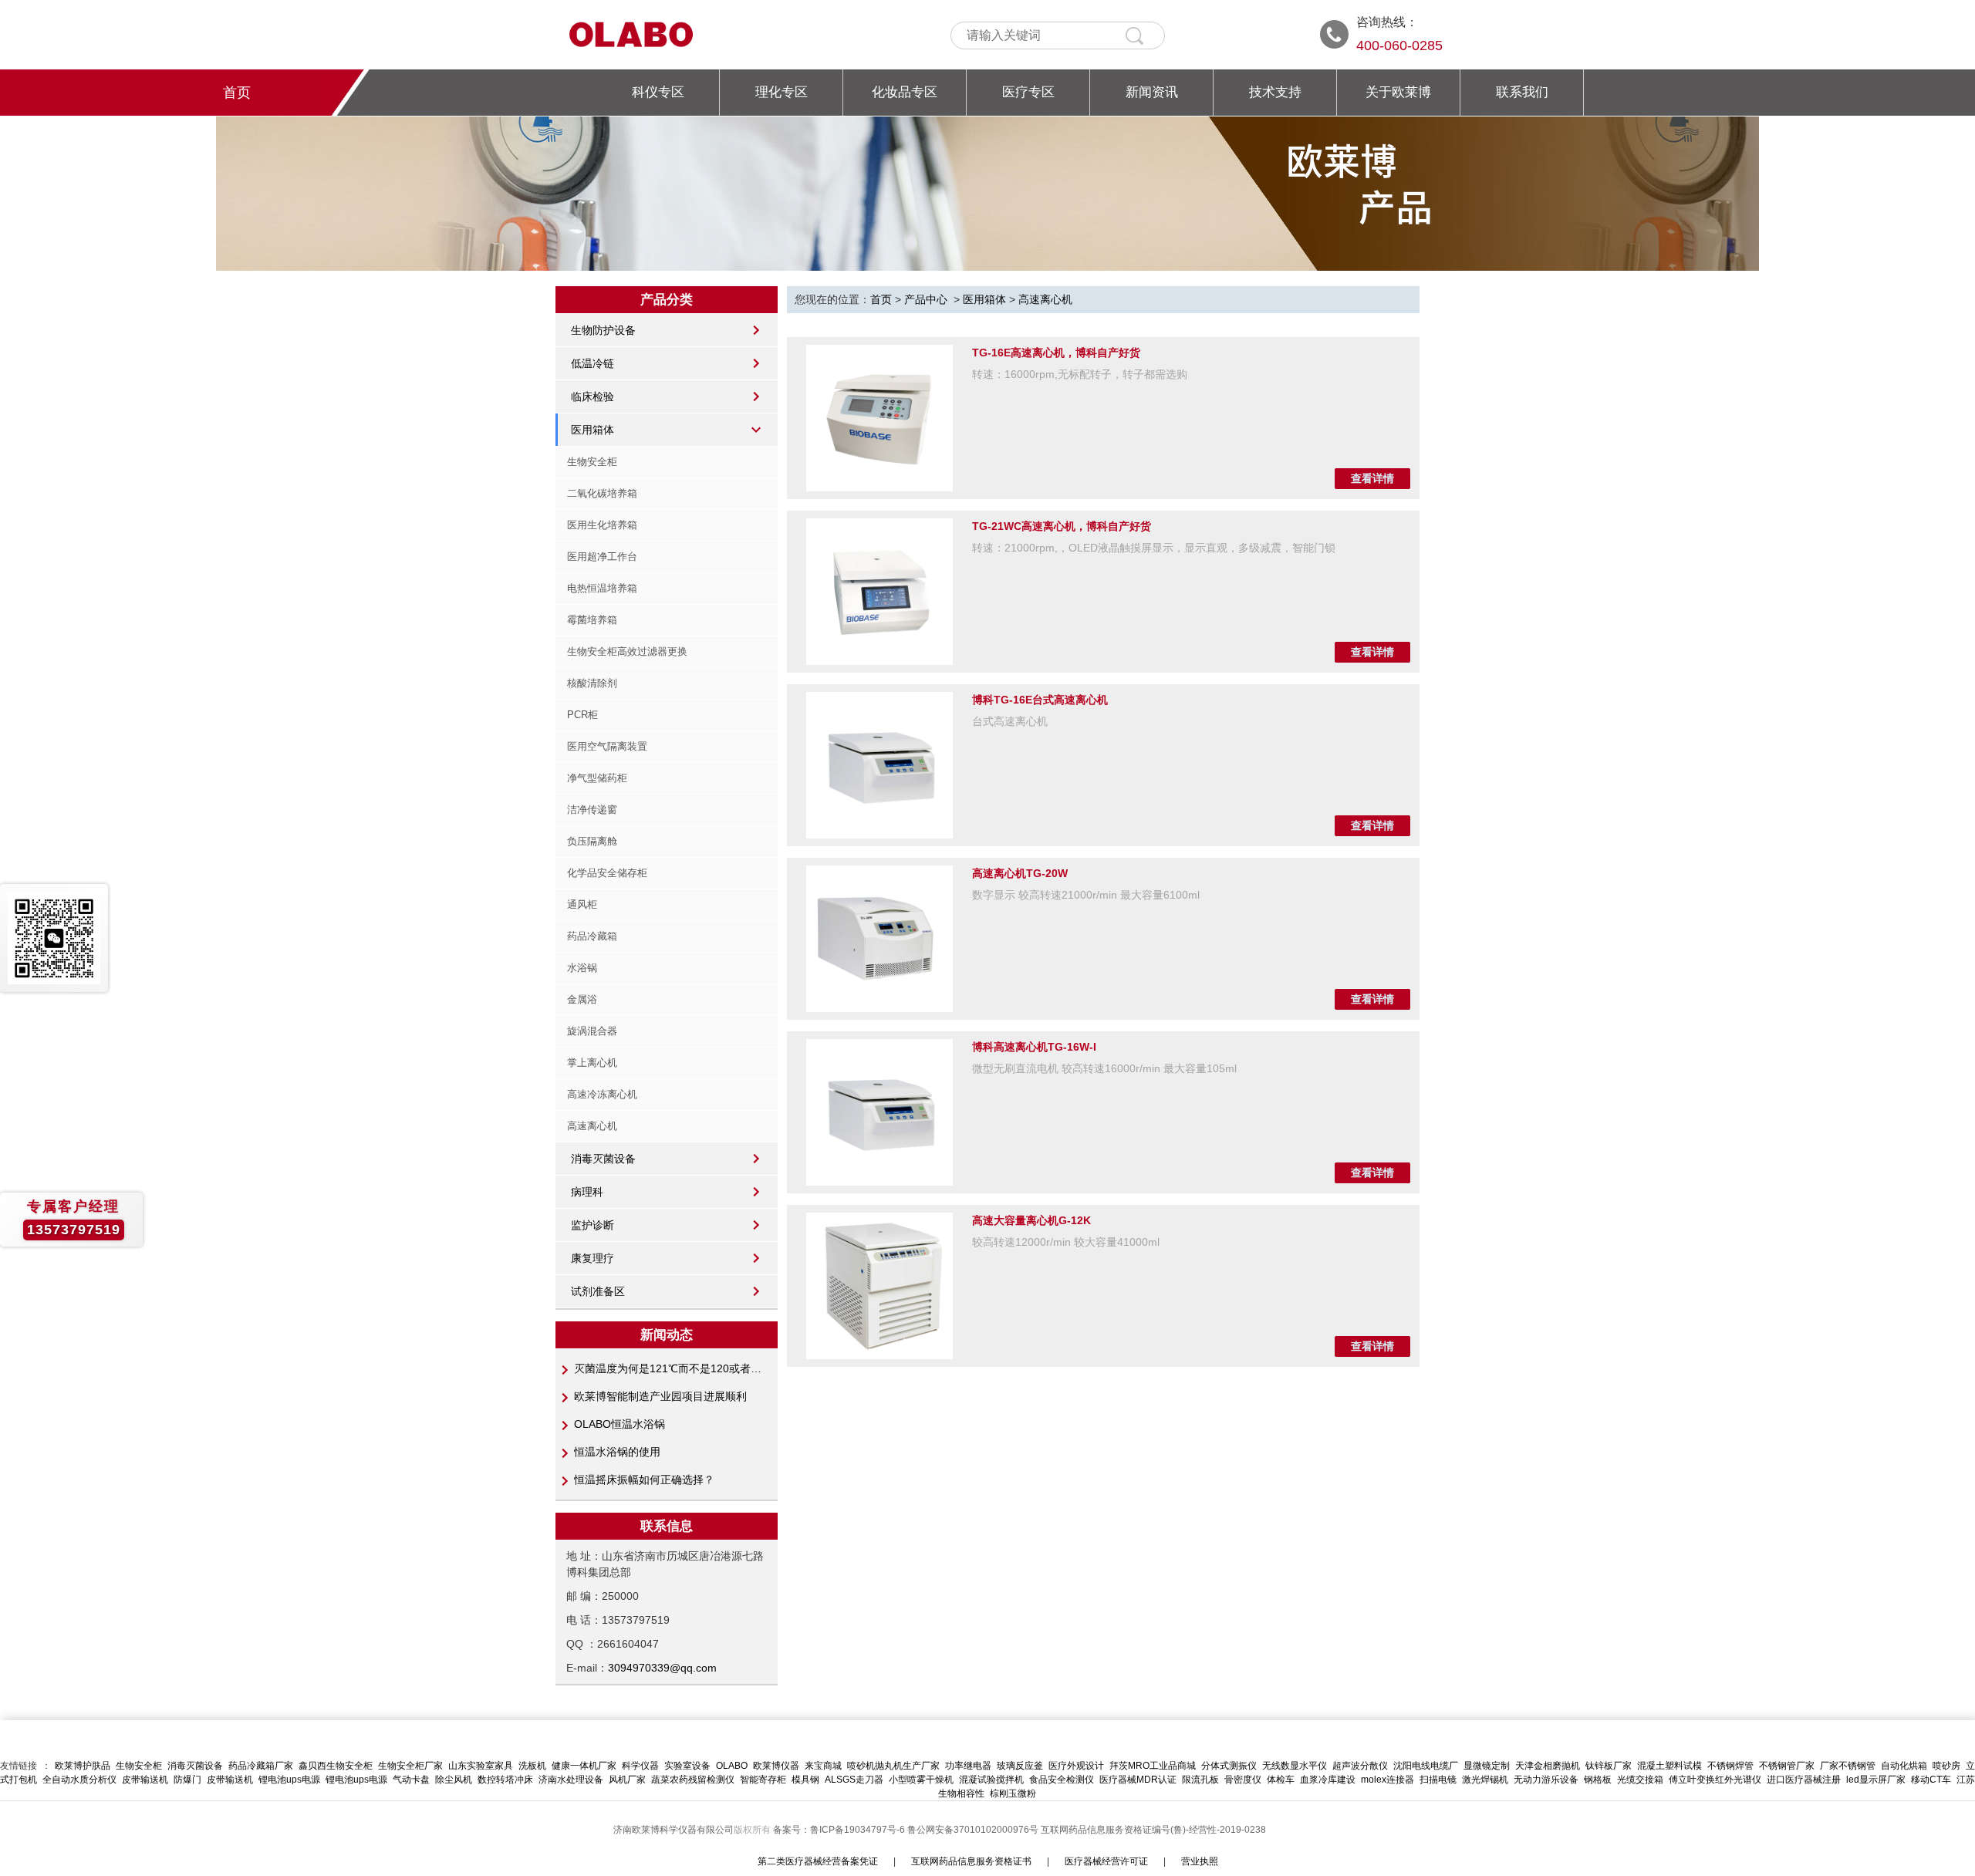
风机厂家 (627, 1780)
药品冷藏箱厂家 (261, 1766)
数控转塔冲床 (505, 1780)
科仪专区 (658, 92)
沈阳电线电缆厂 (1426, 1766)
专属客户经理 (73, 1206)
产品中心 (926, 299)
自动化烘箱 (1904, 1766)
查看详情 (1372, 478)
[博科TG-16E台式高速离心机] (879, 765)
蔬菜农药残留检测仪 (693, 1780)
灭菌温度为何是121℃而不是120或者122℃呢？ (669, 1368)
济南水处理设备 (571, 1780)
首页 (237, 93)
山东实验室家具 (481, 1766)
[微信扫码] (54, 938)
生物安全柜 (592, 462)
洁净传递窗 (592, 810)
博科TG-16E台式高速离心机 (1040, 700)
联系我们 (1522, 92)
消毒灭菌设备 (603, 1159)
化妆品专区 (905, 92)
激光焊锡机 (1485, 1780)
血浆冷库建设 (1328, 1780)
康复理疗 (592, 1258)
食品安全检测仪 (1062, 1780)
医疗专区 (1028, 92)
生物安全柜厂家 (410, 1766)
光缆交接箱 (1640, 1780)
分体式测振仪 (1229, 1766)
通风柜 (582, 904)
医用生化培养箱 (602, 525)
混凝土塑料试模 (1669, 1766)
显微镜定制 (1487, 1766)
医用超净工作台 (602, 557)
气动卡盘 (411, 1780)
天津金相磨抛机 (1548, 1766)
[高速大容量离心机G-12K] (879, 1286)
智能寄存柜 (763, 1780)
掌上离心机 (592, 1063)
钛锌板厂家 (1609, 1766)
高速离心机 (592, 1126)
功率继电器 (968, 1766)
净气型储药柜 (597, 778)
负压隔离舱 (592, 841)
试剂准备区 (598, 1291)
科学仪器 (640, 1766)
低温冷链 (592, 363)
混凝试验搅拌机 (991, 1780)
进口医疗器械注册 (1804, 1780)
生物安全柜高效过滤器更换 (627, 651)
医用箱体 (592, 430)
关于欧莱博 (1398, 92)
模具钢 (805, 1780)
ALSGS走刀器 (854, 1780)
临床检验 (592, 396)
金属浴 (582, 999)
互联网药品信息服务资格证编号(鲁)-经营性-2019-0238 (1153, 1830)
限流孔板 (1200, 1780)
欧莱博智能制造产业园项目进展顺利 (660, 1396)
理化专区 (782, 92)
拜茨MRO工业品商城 (1153, 1766)
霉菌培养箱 (592, 620)
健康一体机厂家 (584, 1766)
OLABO (732, 1766)
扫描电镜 (1438, 1780)
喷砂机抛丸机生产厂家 (893, 1766)
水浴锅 (582, 968)
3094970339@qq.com (662, 1668)
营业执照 (1200, 1861)
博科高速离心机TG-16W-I (1034, 1047)
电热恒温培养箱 (602, 588)
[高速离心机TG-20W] (879, 939)
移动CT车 (1931, 1780)
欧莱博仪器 (776, 1766)
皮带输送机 (145, 1780)
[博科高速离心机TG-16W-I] (879, 1112)
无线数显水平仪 (1295, 1766)
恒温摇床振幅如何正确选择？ (644, 1480)
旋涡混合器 (592, 1031)
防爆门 (187, 1780)
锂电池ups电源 (289, 1780)
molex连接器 (1388, 1780)
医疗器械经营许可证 (1106, 1861)
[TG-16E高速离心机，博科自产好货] (879, 418)
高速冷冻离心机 (602, 1094)
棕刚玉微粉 (1013, 1793)
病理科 (587, 1192)
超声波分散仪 (1360, 1766)
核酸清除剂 (592, 683)
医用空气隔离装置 (607, 746)
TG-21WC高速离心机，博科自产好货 (1062, 526)
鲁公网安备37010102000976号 (973, 1830)
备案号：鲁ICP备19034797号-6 (840, 1830)
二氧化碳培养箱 (602, 493)
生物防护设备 (603, 330)
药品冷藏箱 (592, 936)
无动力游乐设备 (1546, 1780)
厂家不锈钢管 (1848, 1766)
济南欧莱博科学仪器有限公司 (674, 1830)
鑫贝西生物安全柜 (336, 1766)
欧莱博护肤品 (83, 1766)
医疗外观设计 (1076, 1766)
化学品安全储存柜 (607, 873)
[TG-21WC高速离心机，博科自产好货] (879, 592)
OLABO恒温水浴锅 (620, 1424)
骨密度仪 (1243, 1780)
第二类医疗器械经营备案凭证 (818, 1861)
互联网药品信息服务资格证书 (971, 1861)
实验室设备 (687, 1766)
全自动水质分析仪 (79, 1780)
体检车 (1281, 1780)
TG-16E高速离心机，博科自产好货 (1056, 353)
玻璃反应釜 (1020, 1766)
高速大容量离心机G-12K (1031, 1220)
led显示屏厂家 (1876, 1780)
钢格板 (1598, 1780)
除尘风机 (454, 1780)
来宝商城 (823, 1766)
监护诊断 (592, 1225)
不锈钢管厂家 (1787, 1766)
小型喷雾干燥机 (921, 1780)
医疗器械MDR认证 (1138, 1780)
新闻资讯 (1152, 92)
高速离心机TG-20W (1020, 873)
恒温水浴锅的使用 (617, 1452)
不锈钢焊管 (1730, 1766)
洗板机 (532, 1766)
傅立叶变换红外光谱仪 (1715, 1780)
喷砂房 (1946, 1766)
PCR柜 (582, 715)
